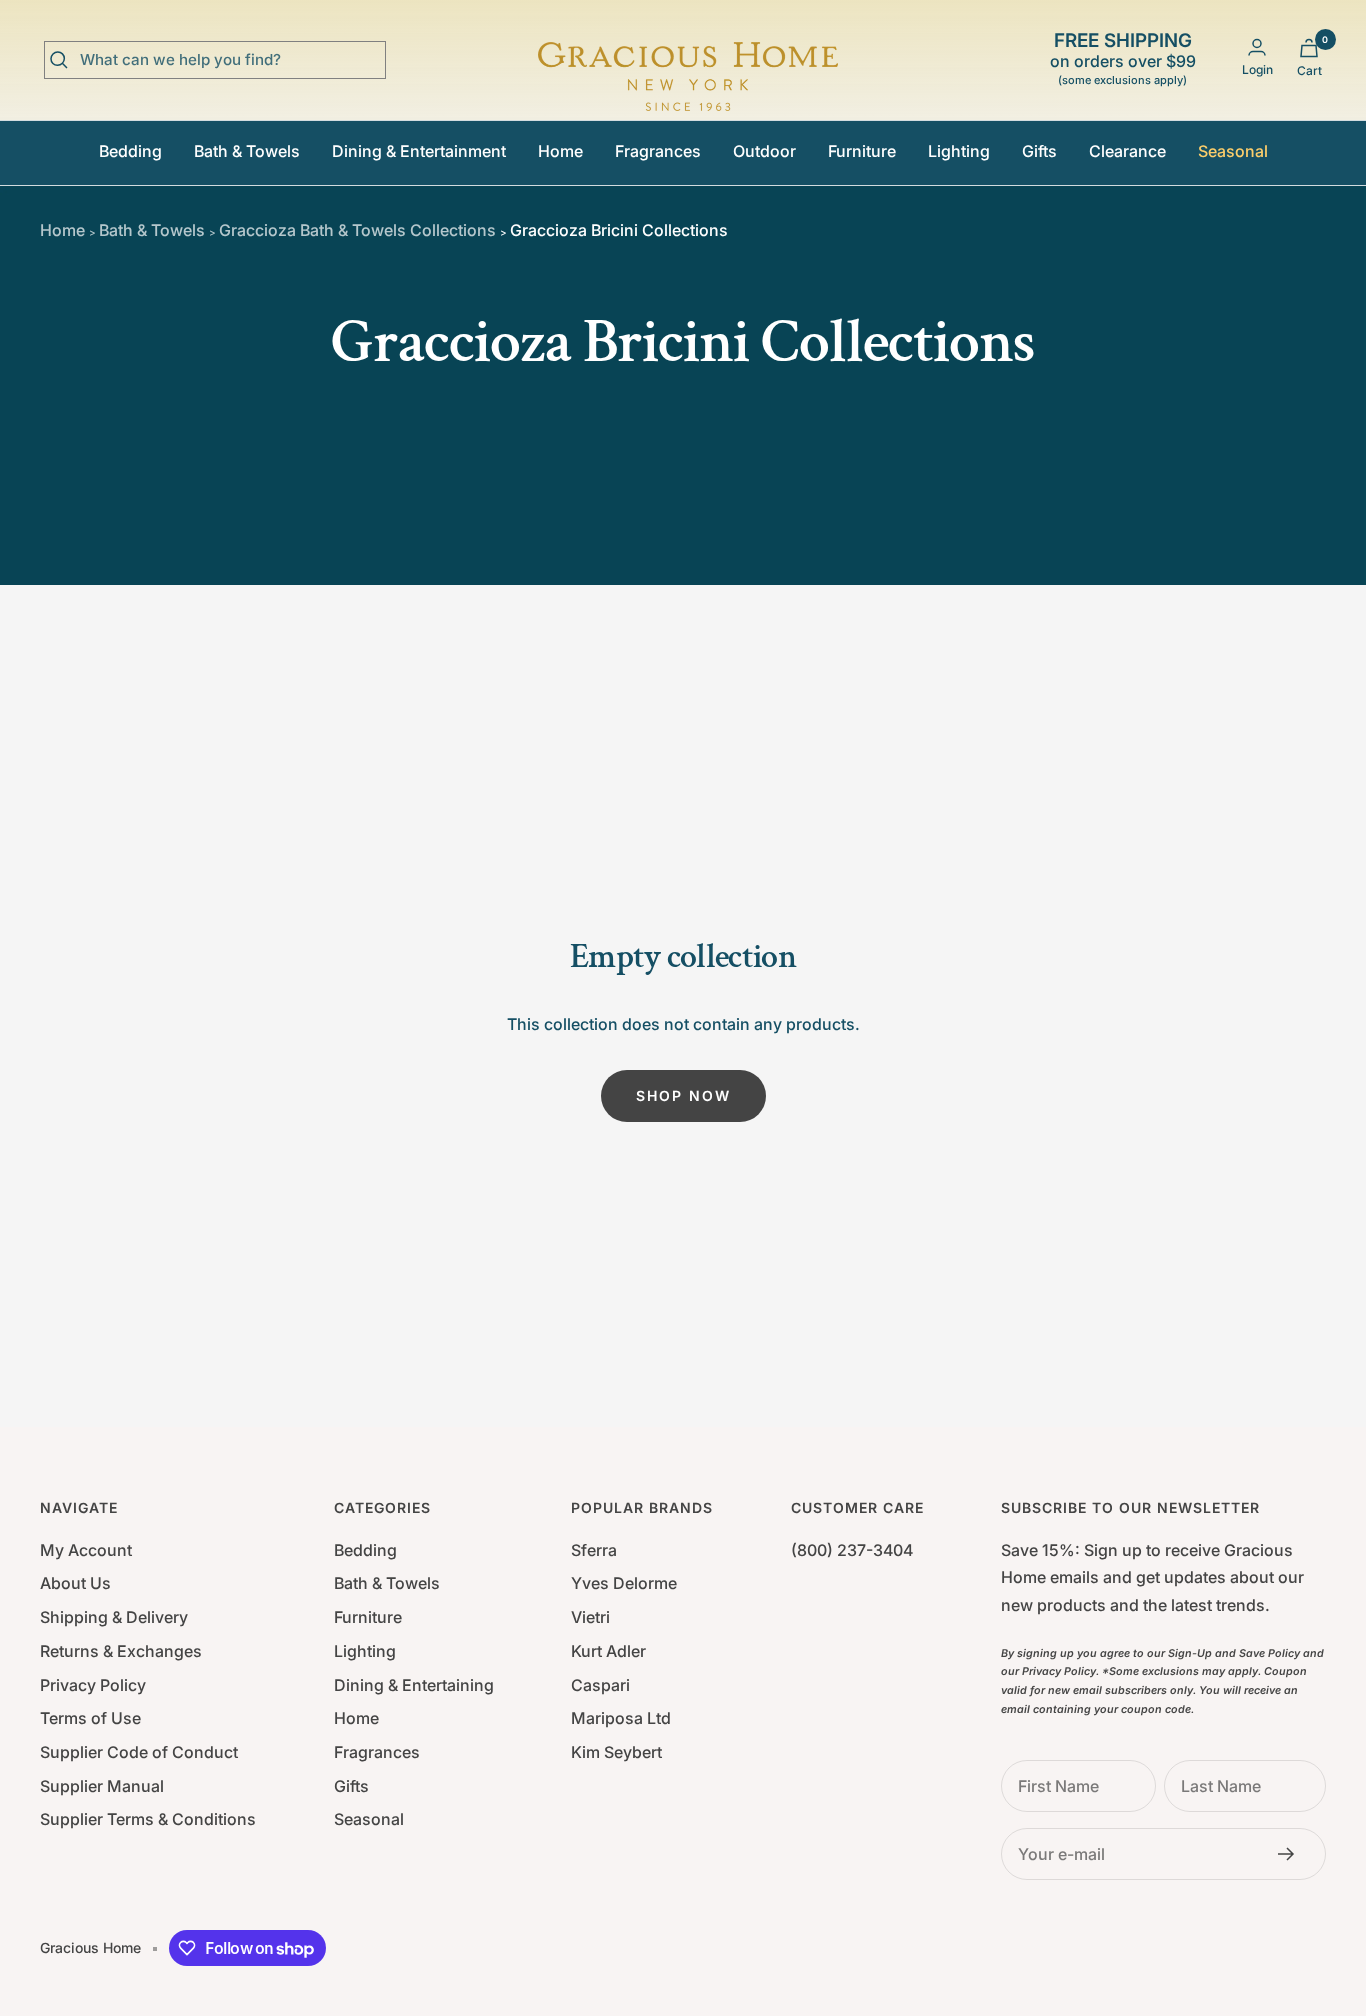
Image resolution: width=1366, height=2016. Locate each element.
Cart (1309, 70)
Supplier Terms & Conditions (148, 1819)
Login (1257, 69)
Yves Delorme (624, 1583)
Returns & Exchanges (121, 1651)
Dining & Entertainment (419, 151)
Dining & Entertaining (414, 1685)
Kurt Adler (608, 1651)
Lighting (959, 151)
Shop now (683, 1095)
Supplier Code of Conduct (139, 1752)
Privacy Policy (93, 1685)
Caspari (600, 1685)
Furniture (862, 151)
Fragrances (658, 151)
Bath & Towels (247, 151)
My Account (86, 1550)
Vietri (590, 1617)
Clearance (1127, 151)
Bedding (130, 151)
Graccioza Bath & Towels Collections (354, 230)
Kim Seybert (616, 1752)
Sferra (594, 1550)
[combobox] (230, 60)
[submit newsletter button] (1292, 1854)
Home (560, 151)
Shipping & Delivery (114, 1617)
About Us (75, 1583)
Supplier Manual (102, 1786)
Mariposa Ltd (621, 1718)
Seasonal (1233, 151)
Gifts (1039, 151)
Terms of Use (90, 1718)
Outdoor (764, 151)
